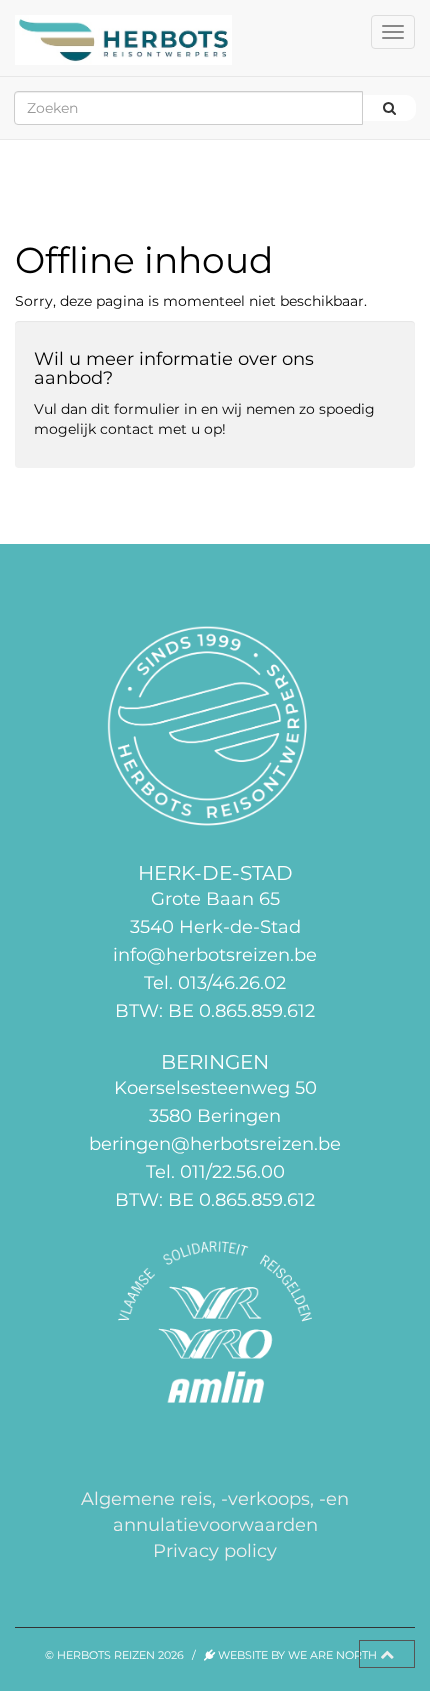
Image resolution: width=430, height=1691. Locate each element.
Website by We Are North (296, 1655)
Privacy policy (215, 1550)
